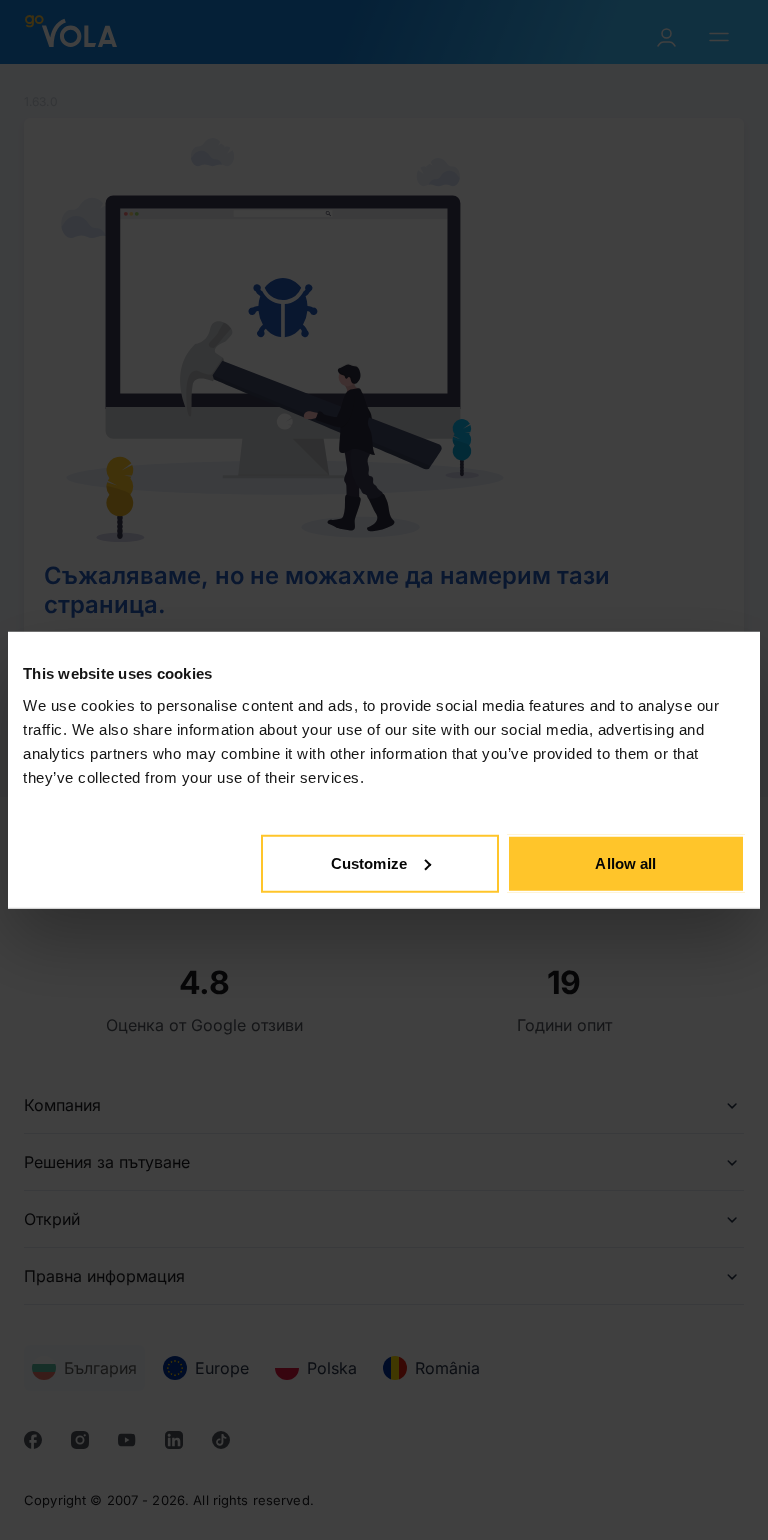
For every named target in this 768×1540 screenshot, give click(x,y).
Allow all (625, 862)
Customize (369, 862)
